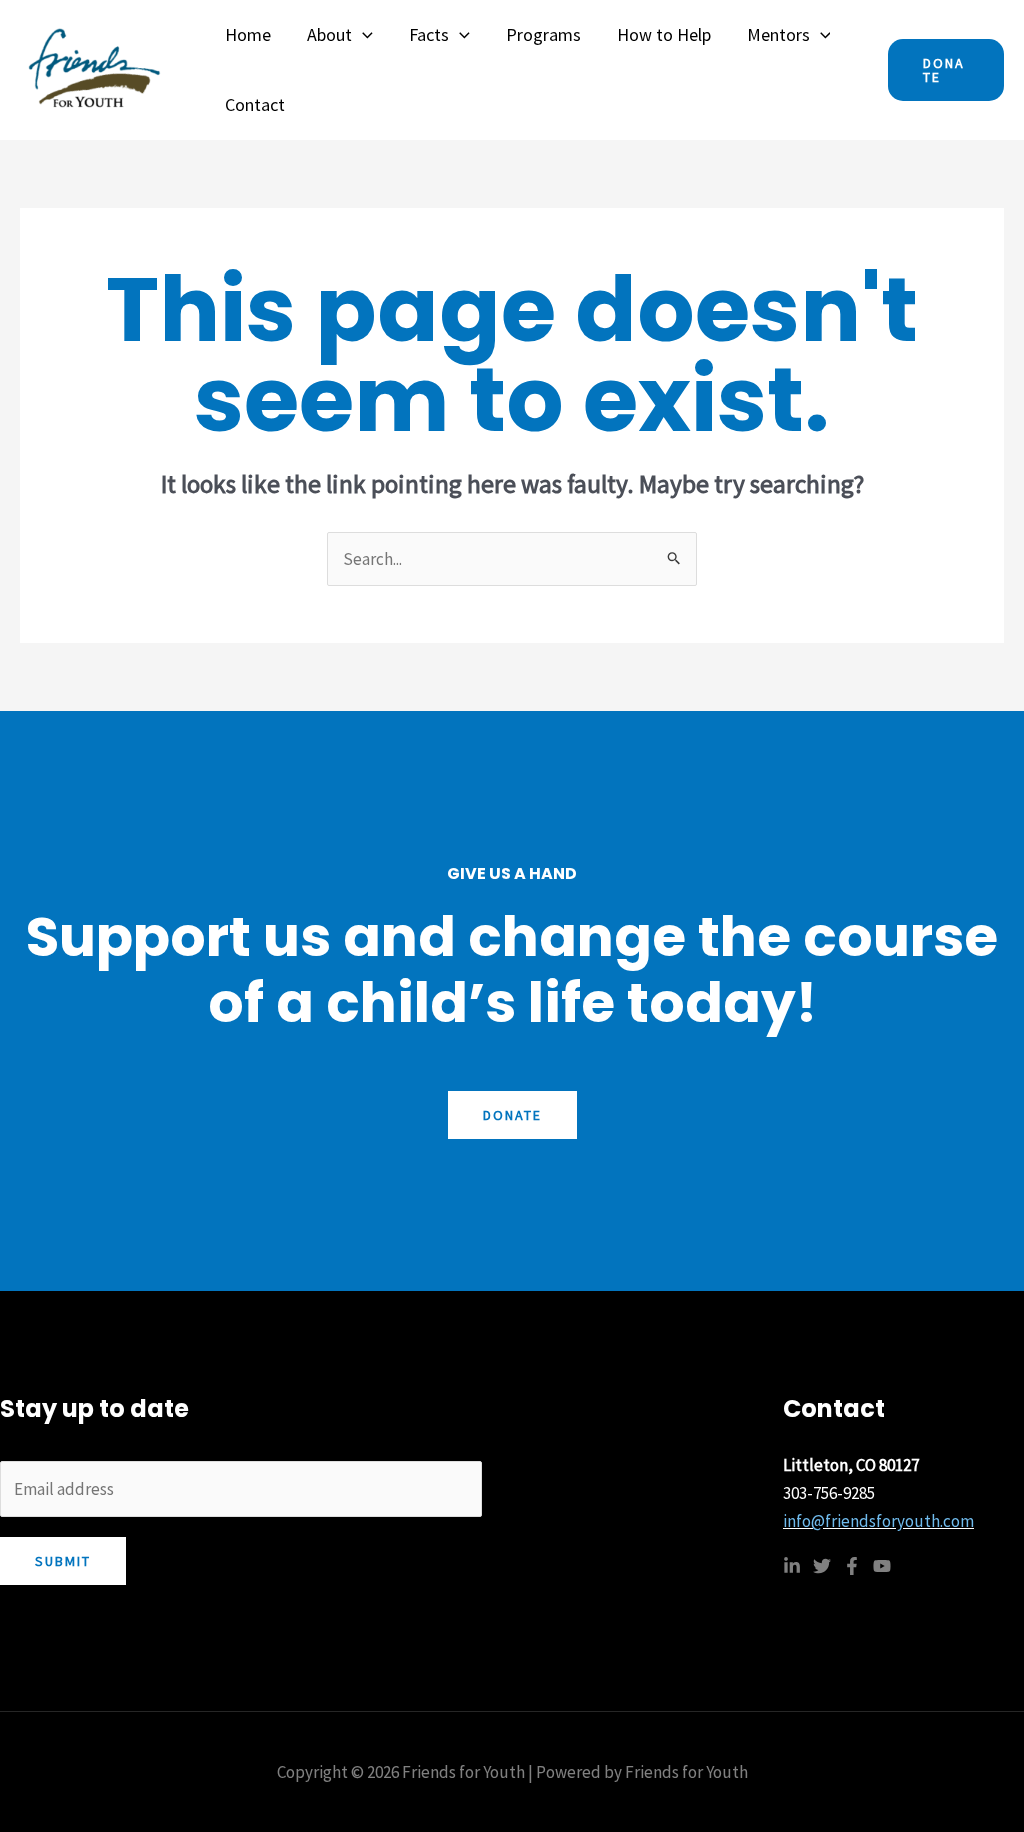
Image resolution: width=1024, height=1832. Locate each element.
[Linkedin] (792, 1566)
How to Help (664, 34)
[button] (362, 35)
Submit (63, 1561)
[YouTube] (882, 1566)
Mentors (778, 34)
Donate (512, 1115)
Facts (429, 34)
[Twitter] (822, 1566)
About (329, 34)
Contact (255, 104)
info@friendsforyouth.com (878, 1521)
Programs (543, 34)
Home (248, 34)
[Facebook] (852, 1566)
